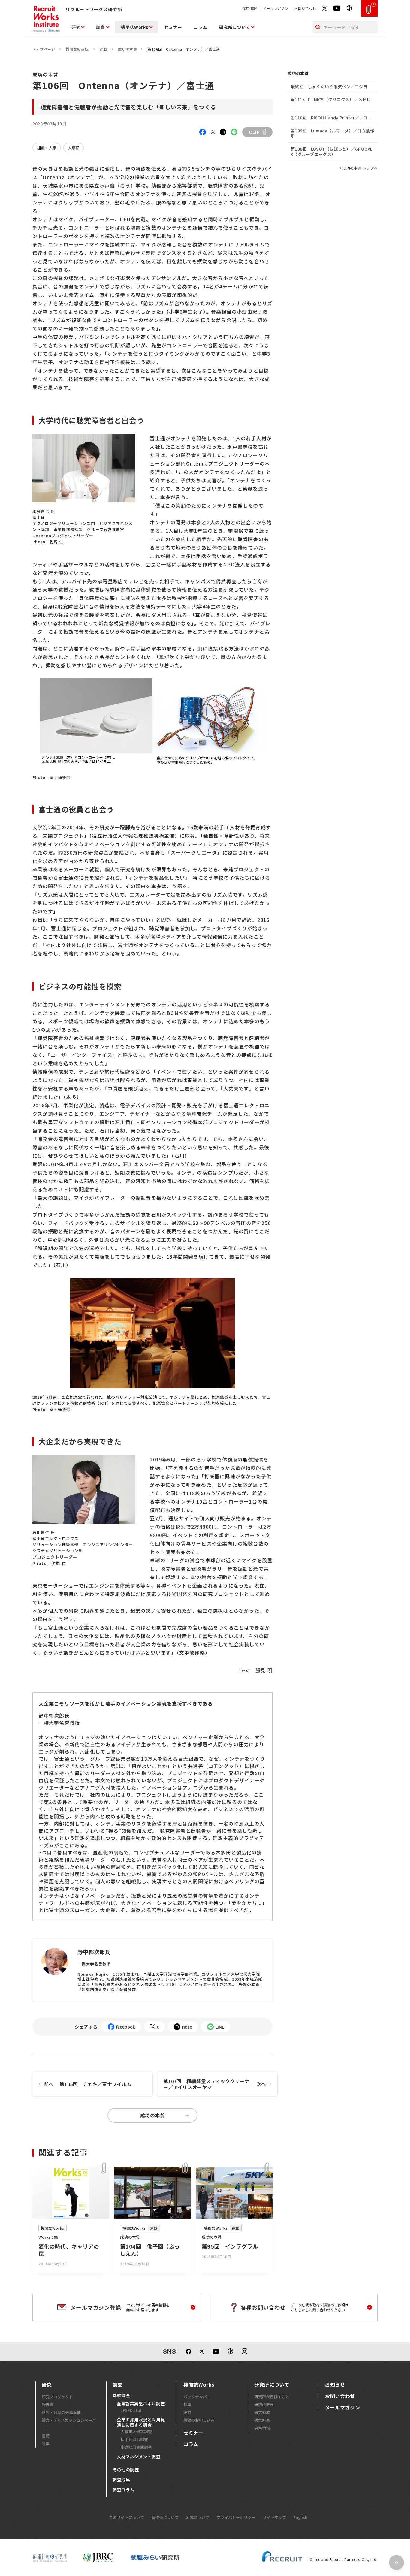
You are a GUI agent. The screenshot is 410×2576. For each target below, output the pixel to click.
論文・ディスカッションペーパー (69, 2424)
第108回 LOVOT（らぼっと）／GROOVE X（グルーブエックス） (332, 152)
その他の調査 (126, 2470)
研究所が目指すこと (272, 2397)
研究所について (235, 27)
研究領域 (262, 2412)
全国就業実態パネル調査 (141, 2404)
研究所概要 (264, 2404)
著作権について (165, 2517)
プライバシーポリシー (236, 2517)
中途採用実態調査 (136, 2447)
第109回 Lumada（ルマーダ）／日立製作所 (332, 133)
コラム (200, 27)
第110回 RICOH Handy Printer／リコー (331, 118)
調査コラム (124, 2490)
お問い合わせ (305, 8)
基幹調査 (121, 2396)
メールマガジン (276, 8)
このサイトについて (127, 2517)
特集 (46, 2443)
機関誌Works (135, 27)
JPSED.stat (131, 2410)
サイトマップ (274, 2517)
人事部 (74, 148)
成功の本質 (127, 49)
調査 (100, 27)
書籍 (46, 2436)
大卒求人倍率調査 (136, 2431)
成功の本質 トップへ (360, 168)
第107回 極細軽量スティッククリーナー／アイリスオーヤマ (214, 2084)
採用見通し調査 (134, 2439)
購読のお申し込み (199, 2420)
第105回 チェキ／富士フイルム (88, 2084)
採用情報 (249, 8)
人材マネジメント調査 (139, 2457)
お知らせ (335, 2384)
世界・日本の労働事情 (61, 2412)
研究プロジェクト (57, 2397)
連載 (104, 49)
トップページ (44, 49)
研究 (76, 27)
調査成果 (121, 2480)
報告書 (48, 2404)
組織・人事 (47, 148)
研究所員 (262, 2420)
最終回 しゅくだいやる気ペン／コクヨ (329, 86)
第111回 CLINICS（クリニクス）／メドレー (331, 102)
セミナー (173, 27)
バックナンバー (197, 2397)
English (300, 2517)
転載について (197, 2517)
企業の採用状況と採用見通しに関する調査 (141, 2422)
